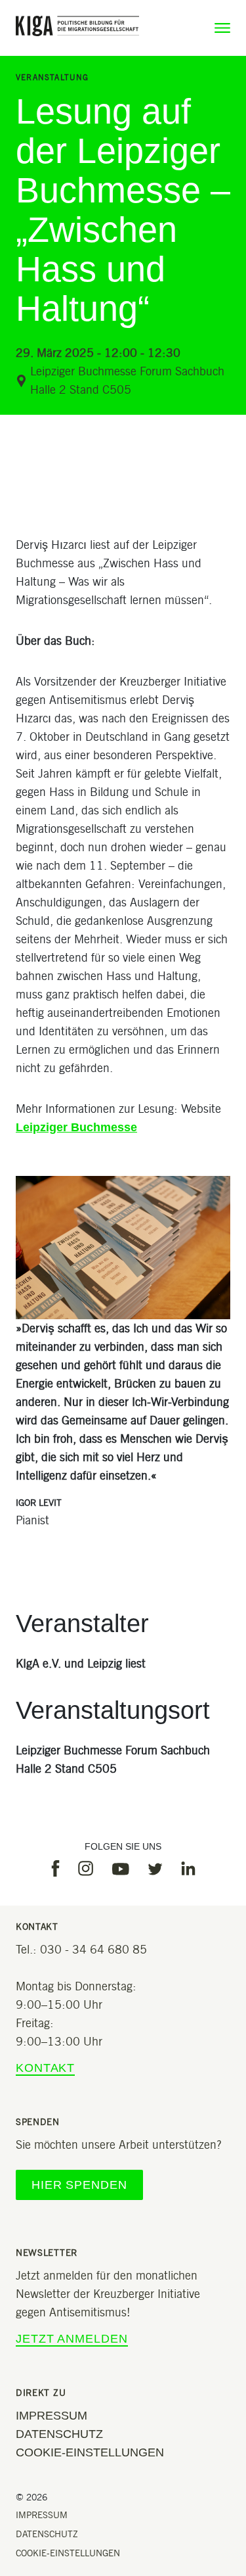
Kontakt (45, 2068)
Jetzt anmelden (72, 2339)
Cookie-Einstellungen (90, 2452)
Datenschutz (59, 2434)
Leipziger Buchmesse (76, 1127)
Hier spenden (79, 2185)
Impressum (51, 2416)
